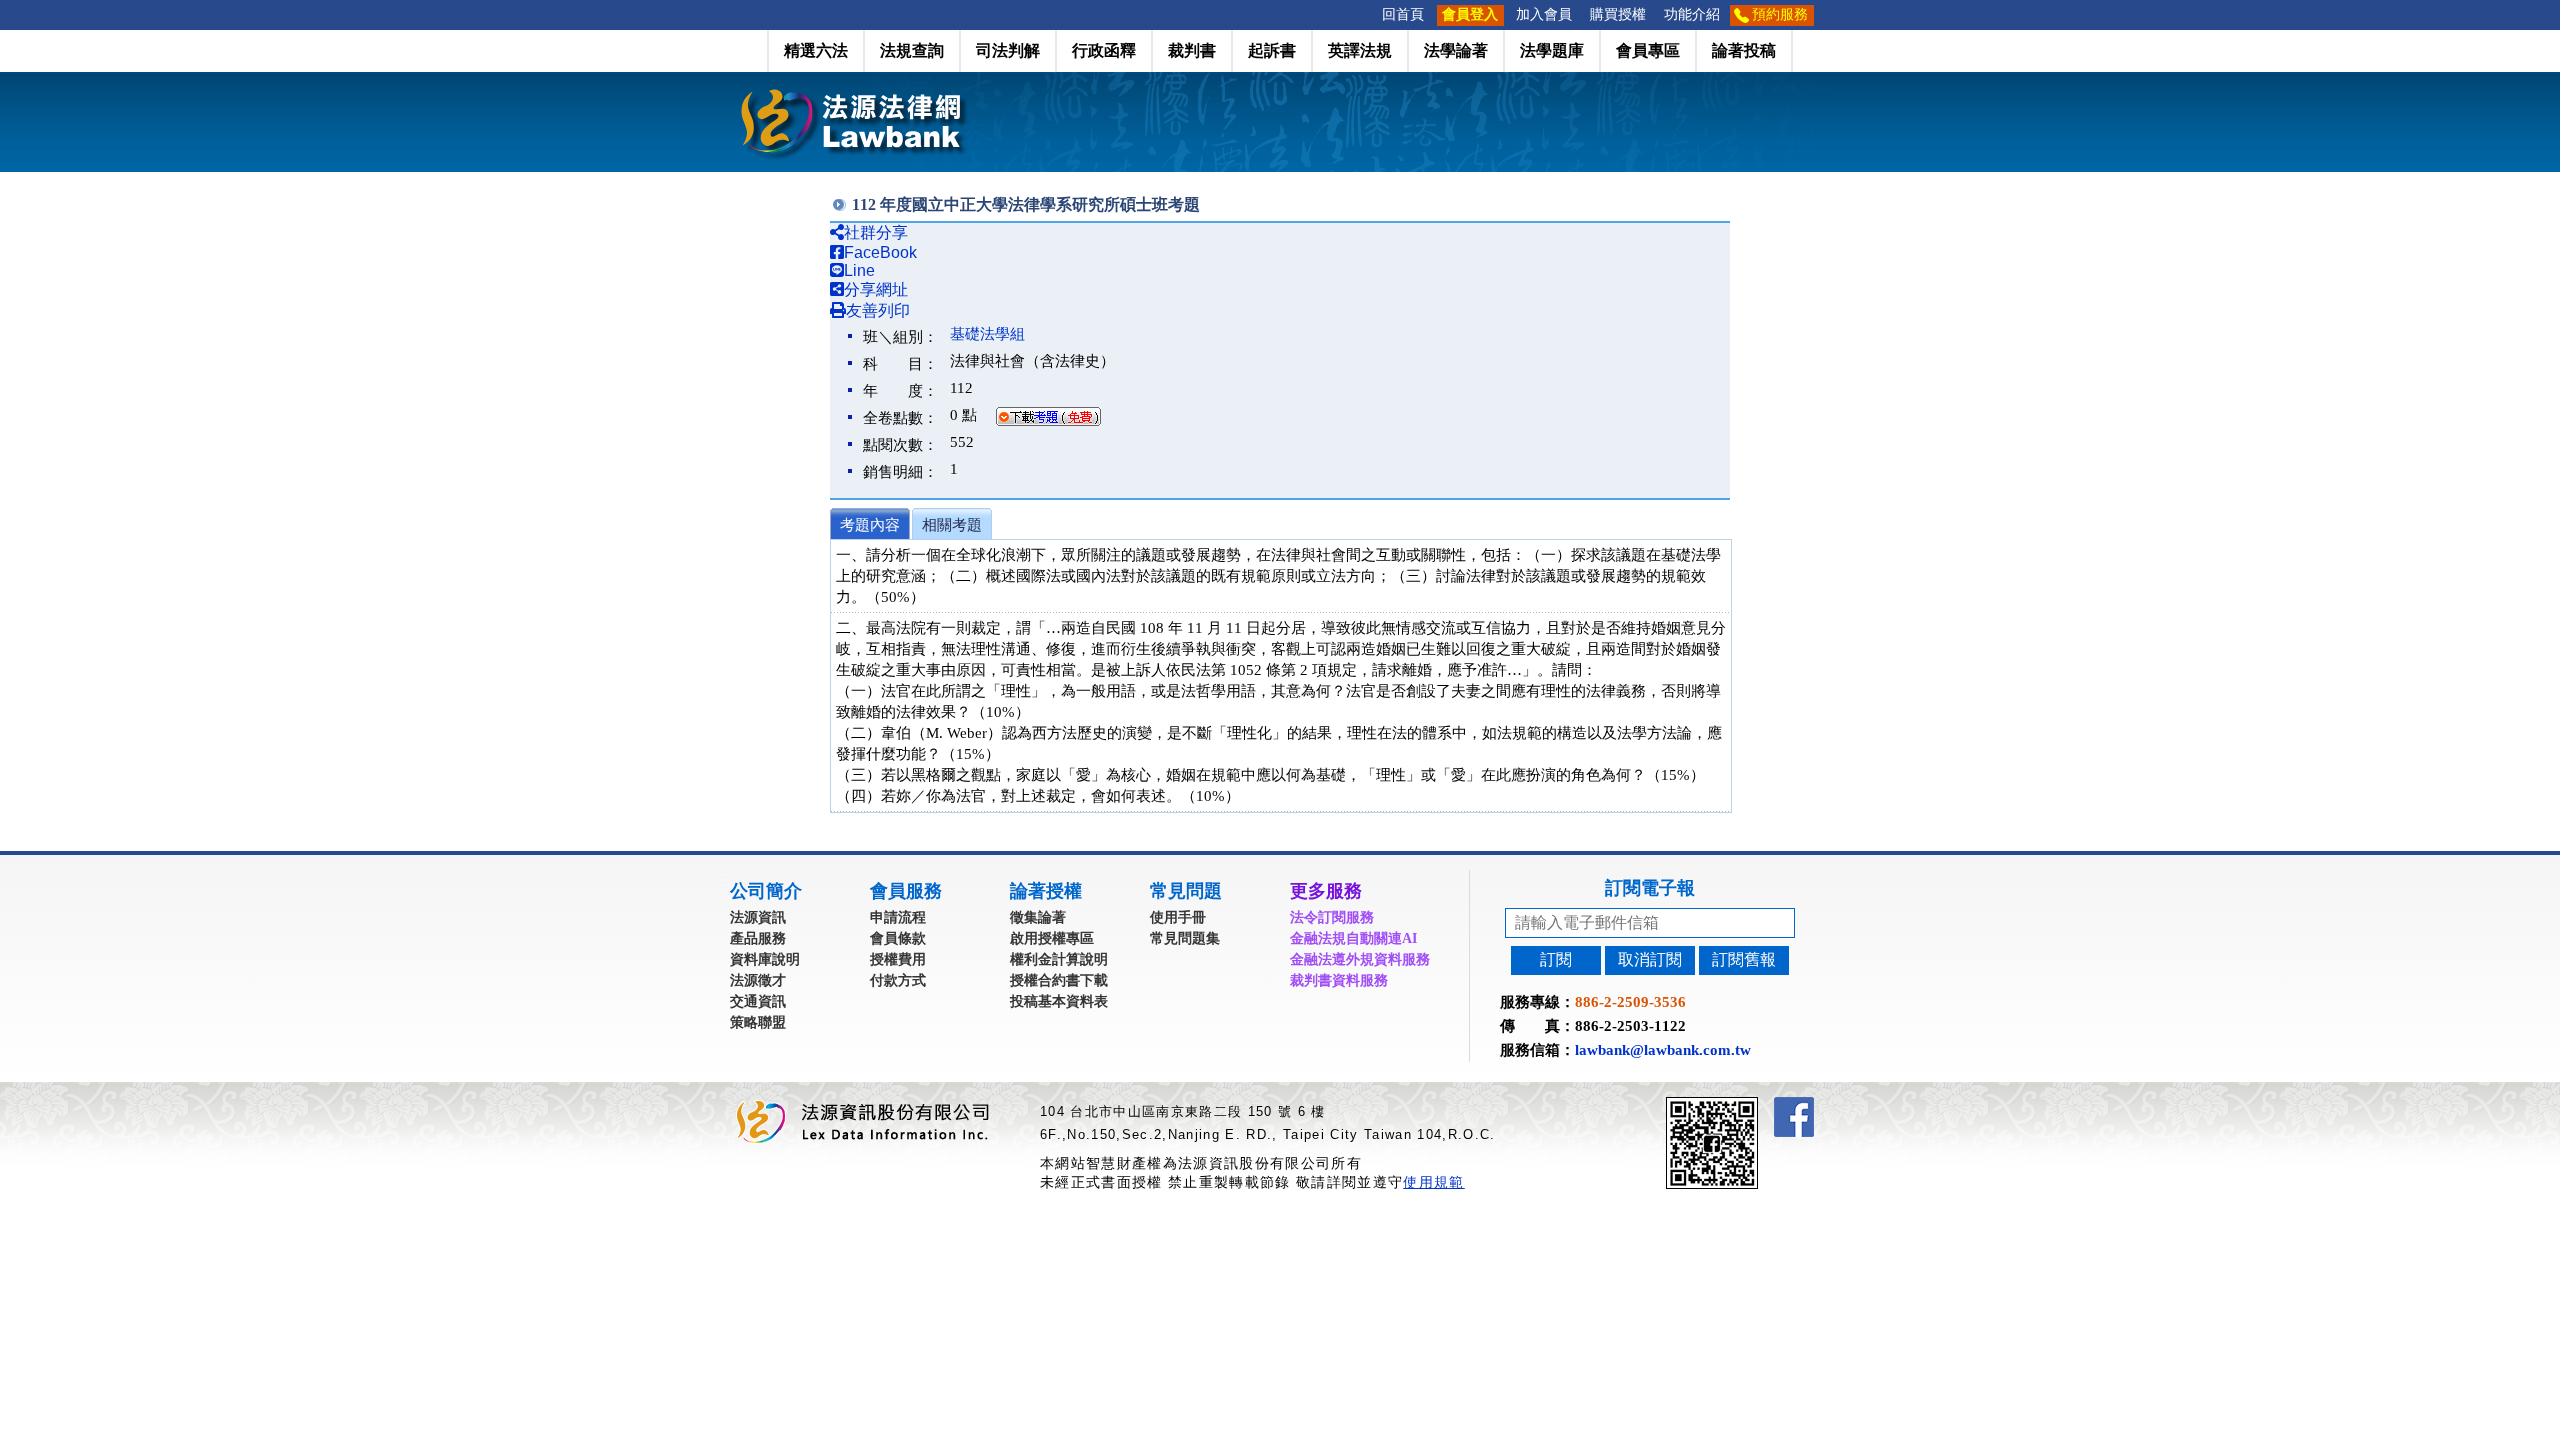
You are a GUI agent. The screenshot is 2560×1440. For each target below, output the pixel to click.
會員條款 (898, 938)
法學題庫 (1552, 50)
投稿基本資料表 (1059, 1001)
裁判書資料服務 (1339, 980)
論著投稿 (1744, 50)
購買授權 (1618, 14)
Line (859, 270)
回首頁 (1403, 14)
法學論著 (1456, 50)
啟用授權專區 (1052, 938)
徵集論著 (1038, 917)
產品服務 (758, 938)
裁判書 (1192, 50)
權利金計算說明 (1059, 959)
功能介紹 (1692, 14)
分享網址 (876, 289)
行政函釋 (1104, 50)
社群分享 (876, 232)
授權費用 (898, 959)
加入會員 (1544, 14)
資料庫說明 (765, 959)
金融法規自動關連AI (1353, 938)
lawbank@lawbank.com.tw (1663, 1050)
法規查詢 (912, 50)
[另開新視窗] (1748, 1105)
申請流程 (898, 917)
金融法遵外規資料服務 (1360, 959)
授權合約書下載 (1059, 980)
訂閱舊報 (1744, 959)
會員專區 (1648, 50)
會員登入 (1470, 14)
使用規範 (1433, 1182)
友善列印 (878, 310)
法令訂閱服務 (1332, 917)
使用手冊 (1178, 917)
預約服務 (1780, 14)
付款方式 (898, 980)
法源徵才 (758, 980)
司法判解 (1008, 50)
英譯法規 (1360, 50)
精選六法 (816, 50)
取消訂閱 (1650, 959)
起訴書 (1272, 50)
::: (1367, 14)
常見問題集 (1185, 938)
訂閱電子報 (1650, 888)
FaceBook (880, 252)
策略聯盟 (758, 1022)
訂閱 (1556, 959)
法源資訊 (758, 917)
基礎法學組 (987, 334)
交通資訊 (758, 1001)
